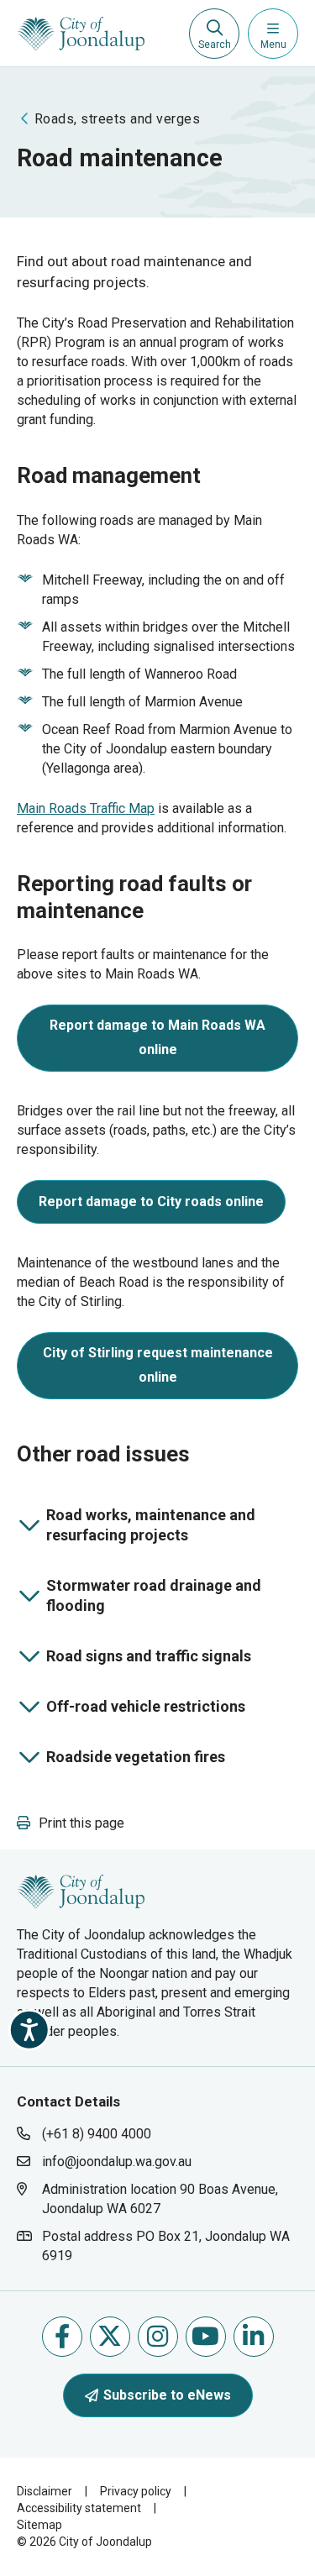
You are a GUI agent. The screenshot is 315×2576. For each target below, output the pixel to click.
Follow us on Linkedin (254, 2337)
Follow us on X (110, 2337)
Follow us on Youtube (206, 2337)
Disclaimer (45, 2491)
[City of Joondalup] (81, 1890)
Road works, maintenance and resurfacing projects (143, 1525)
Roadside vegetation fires (128, 1760)
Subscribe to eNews (167, 2395)
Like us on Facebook (62, 2337)
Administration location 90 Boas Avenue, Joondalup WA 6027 (160, 2198)
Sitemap (39, 2525)
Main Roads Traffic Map (86, 808)
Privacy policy (136, 2491)
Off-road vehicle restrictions (138, 1710)
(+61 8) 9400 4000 (97, 2134)
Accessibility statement (79, 2508)
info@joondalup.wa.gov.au (117, 2162)
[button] (71, 1823)
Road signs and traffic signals (141, 1660)
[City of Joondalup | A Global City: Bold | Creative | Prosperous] (81, 34)
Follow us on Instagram (158, 2337)
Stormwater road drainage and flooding (146, 1595)
